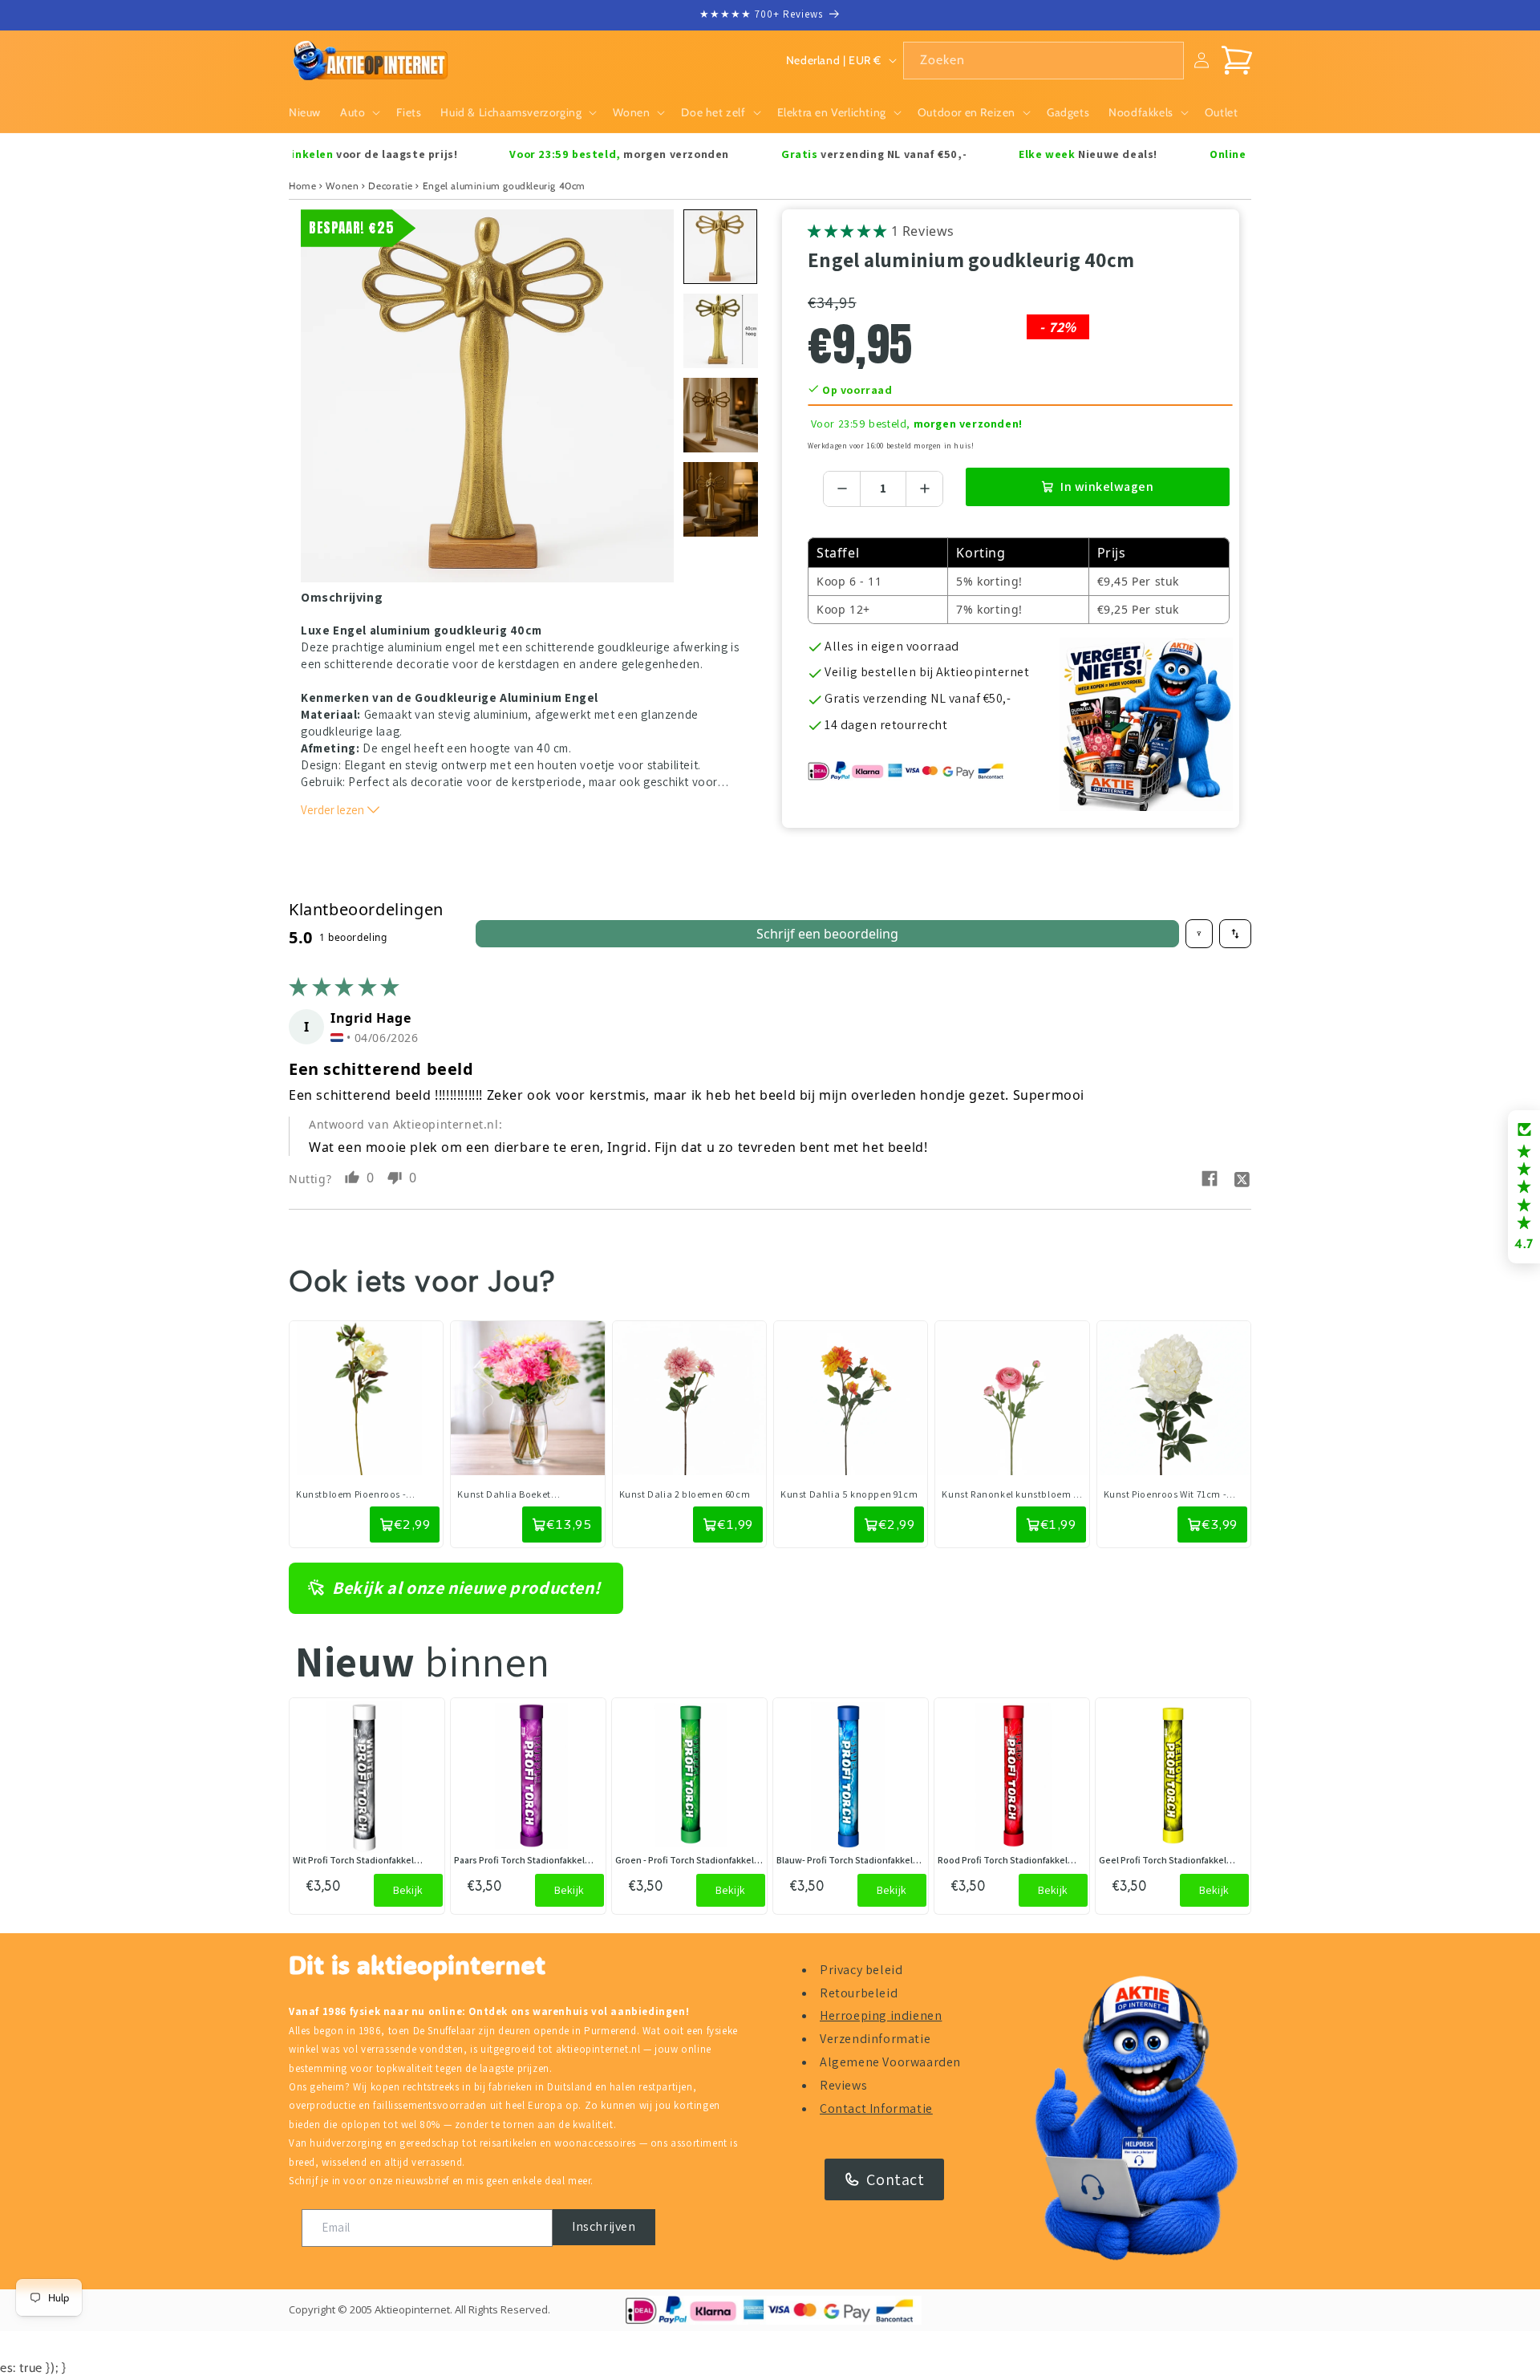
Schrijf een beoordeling (827, 934)
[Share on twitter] (1242, 1178)
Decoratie (390, 186)
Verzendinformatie (875, 2039)
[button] (359, 112)
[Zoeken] (1165, 60)
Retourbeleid (859, 1993)
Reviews (843, 2085)
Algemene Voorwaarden (890, 2062)
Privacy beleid (861, 1970)
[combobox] (1044, 61)
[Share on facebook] (1210, 1179)
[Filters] (1199, 934)
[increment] (924, 489)
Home (302, 186)
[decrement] (842, 489)
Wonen (342, 186)
